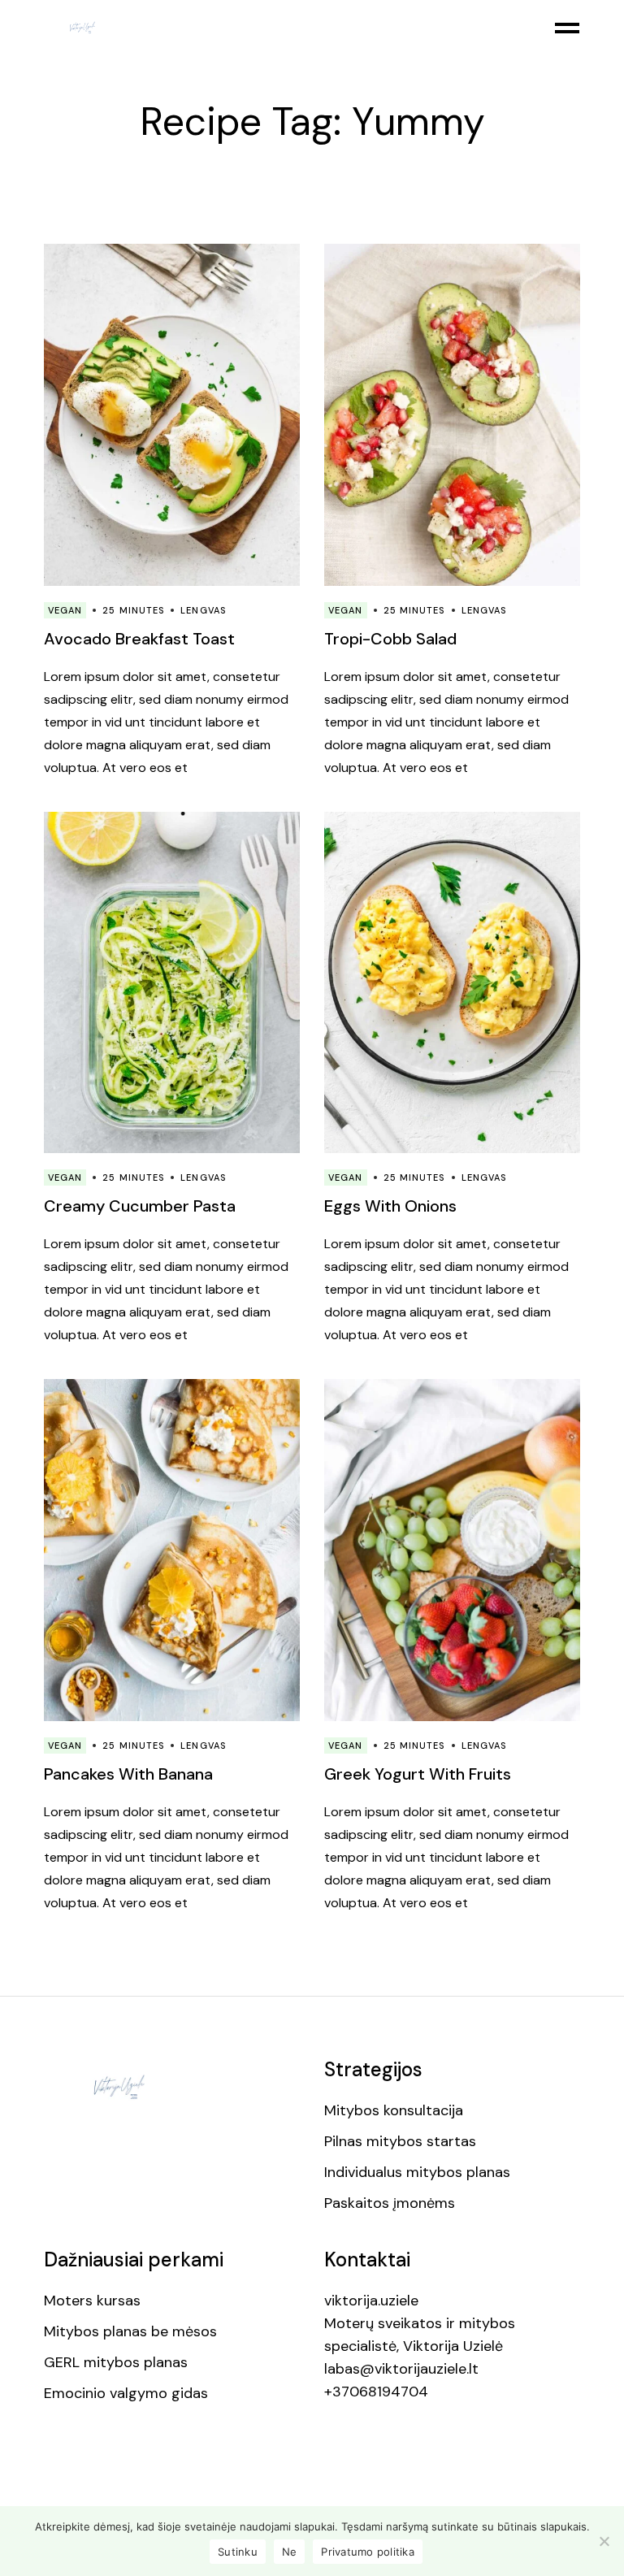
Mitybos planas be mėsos (130, 2331)
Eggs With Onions (390, 1206)
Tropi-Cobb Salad (390, 639)
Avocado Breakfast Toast (139, 639)
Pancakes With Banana (128, 1774)
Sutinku (238, 2552)
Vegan (65, 610)
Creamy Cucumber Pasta (140, 1206)
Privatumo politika (368, 2552)
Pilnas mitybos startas (400, 2141)
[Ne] (604, 2541)
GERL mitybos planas (116, 2362)
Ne (290, 2552)
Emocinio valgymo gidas (126, 2393)
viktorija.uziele (371, 2301)
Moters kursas (92, 2301)
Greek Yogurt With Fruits (418, 1774)
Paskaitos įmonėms (390, 2203)
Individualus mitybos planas (417, 2172)
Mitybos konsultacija (394, 2110)
